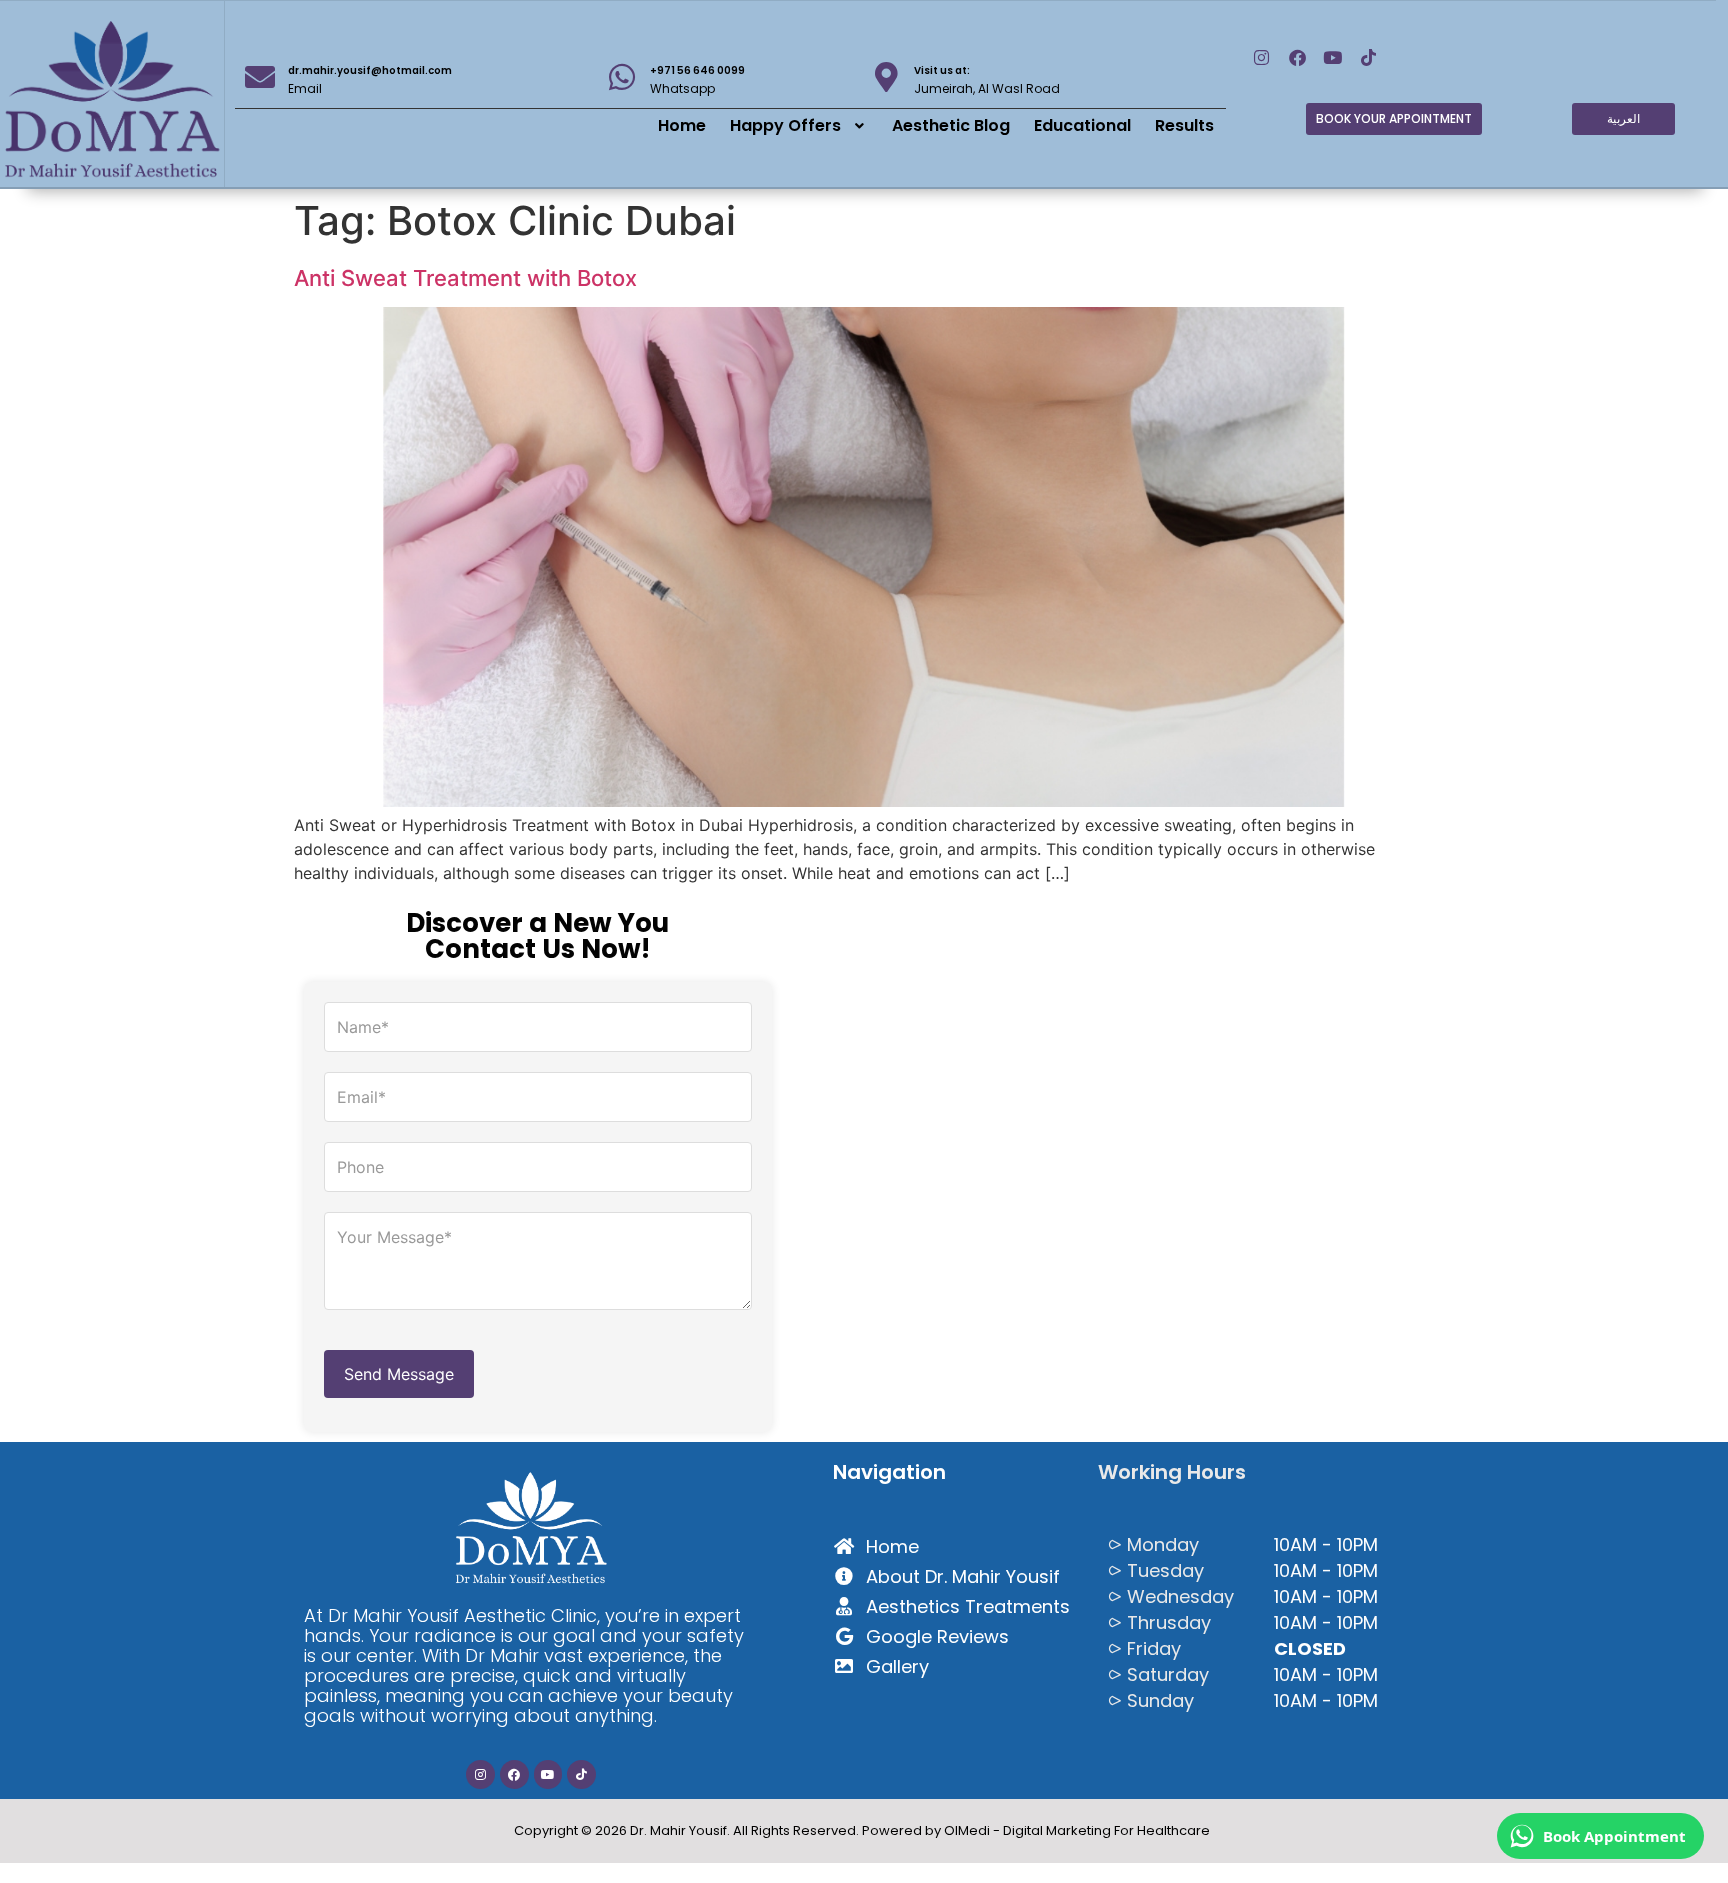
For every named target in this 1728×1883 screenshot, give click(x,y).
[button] (799, 126)
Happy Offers (785, 125)
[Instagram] (1261, 58)
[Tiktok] (1368, 58)
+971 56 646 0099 (697, 70)
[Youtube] (1333, 58)
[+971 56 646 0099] (622, 77)
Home (682, 125)
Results (1184, 125)
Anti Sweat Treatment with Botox (465, 278)
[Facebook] (1297, 58)
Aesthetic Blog (951, 125)
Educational (1082, 125)
